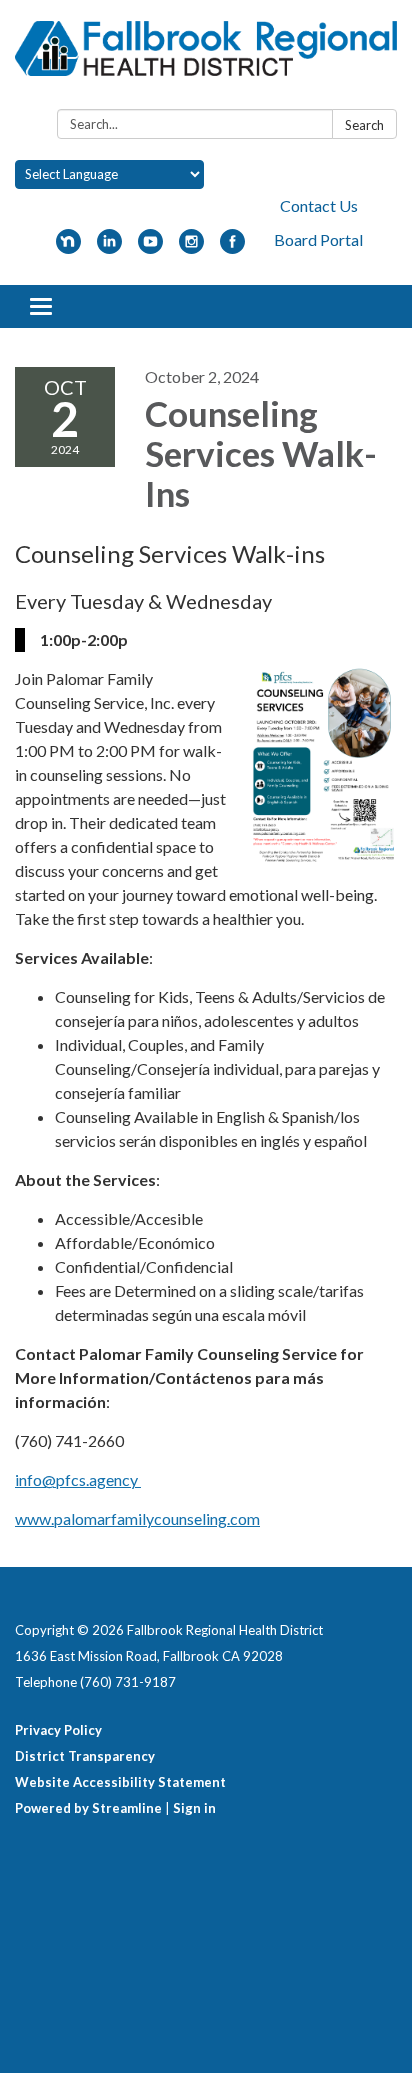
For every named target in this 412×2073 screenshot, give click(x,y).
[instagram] (191, 247)
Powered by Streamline (88, 1808)
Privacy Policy (58, 1730)
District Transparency (85, 1756)
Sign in (194, 1808)
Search (364, 125)
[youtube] (150, 247)
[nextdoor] (68, 247)
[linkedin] (109, 247)
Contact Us (319, 205)
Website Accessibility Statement (120, 1782)
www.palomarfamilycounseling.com (137, 1518)
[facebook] (232, 247)
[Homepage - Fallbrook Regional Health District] (206, 58)
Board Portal (318, 239)
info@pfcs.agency (78, 1479)
